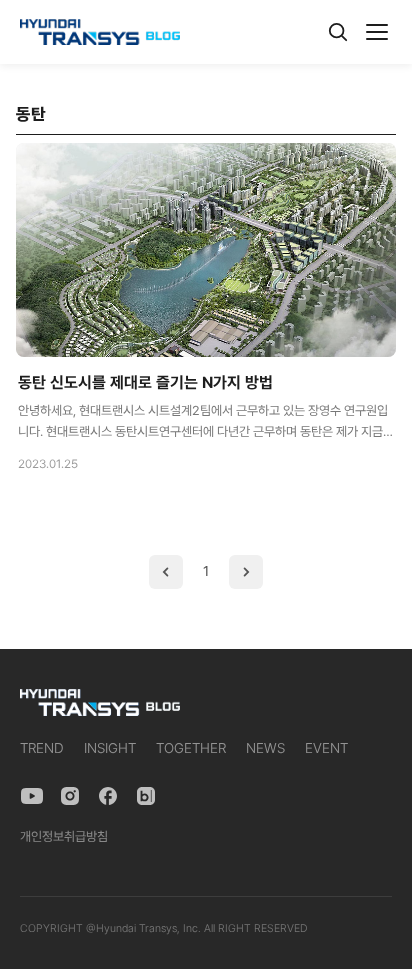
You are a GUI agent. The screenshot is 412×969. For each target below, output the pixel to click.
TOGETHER (191, 748)
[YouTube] (32, 796)
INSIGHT (110, 748)
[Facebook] (108, 796)
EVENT (326, 748)
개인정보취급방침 (64, 836)
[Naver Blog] (146, 796)
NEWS (265, 748)
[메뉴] (377, 32)
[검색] (338, 32)
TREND (42, 748)
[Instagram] (70, 796)
